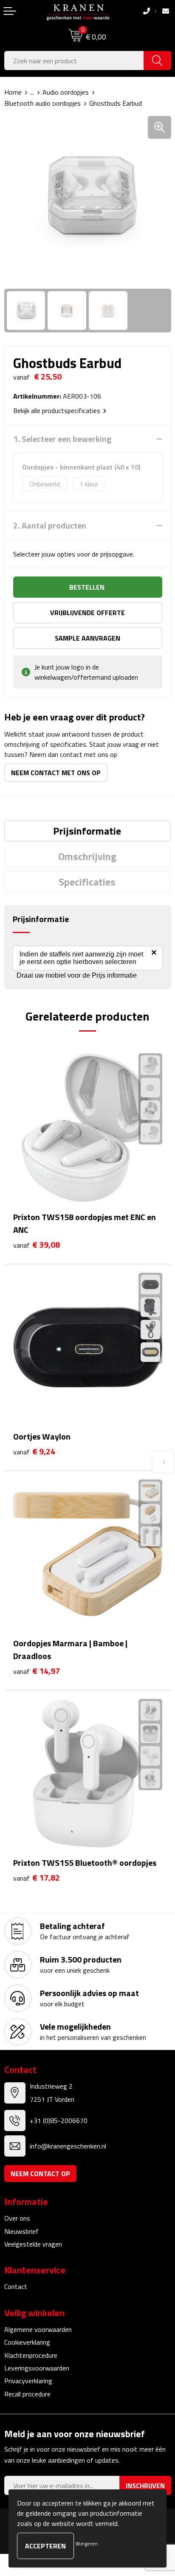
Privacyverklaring (28, 2381)
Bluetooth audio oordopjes (42, 103)
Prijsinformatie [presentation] (87, 831)
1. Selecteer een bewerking (62, 439)
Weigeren (87, 2544)
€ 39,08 (37, 1245)
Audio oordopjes (66, 92)
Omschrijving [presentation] (87, 856)
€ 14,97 (37, 1671)
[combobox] (74, 60)
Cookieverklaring (27, 2342)
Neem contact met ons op (56, 773)
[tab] (87, 831)
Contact (16, 2286)
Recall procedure (27, 2394)
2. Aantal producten (50, 526)
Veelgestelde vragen (33, 2244)
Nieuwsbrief (21, 2231)
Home (13, 92)
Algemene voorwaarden (38, 2329)
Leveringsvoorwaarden (37, 2368)
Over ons (17, 2218)
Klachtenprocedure (31, 2355)
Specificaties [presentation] (87, 882)
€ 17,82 (37, 1878)
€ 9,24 (34, 1452)
